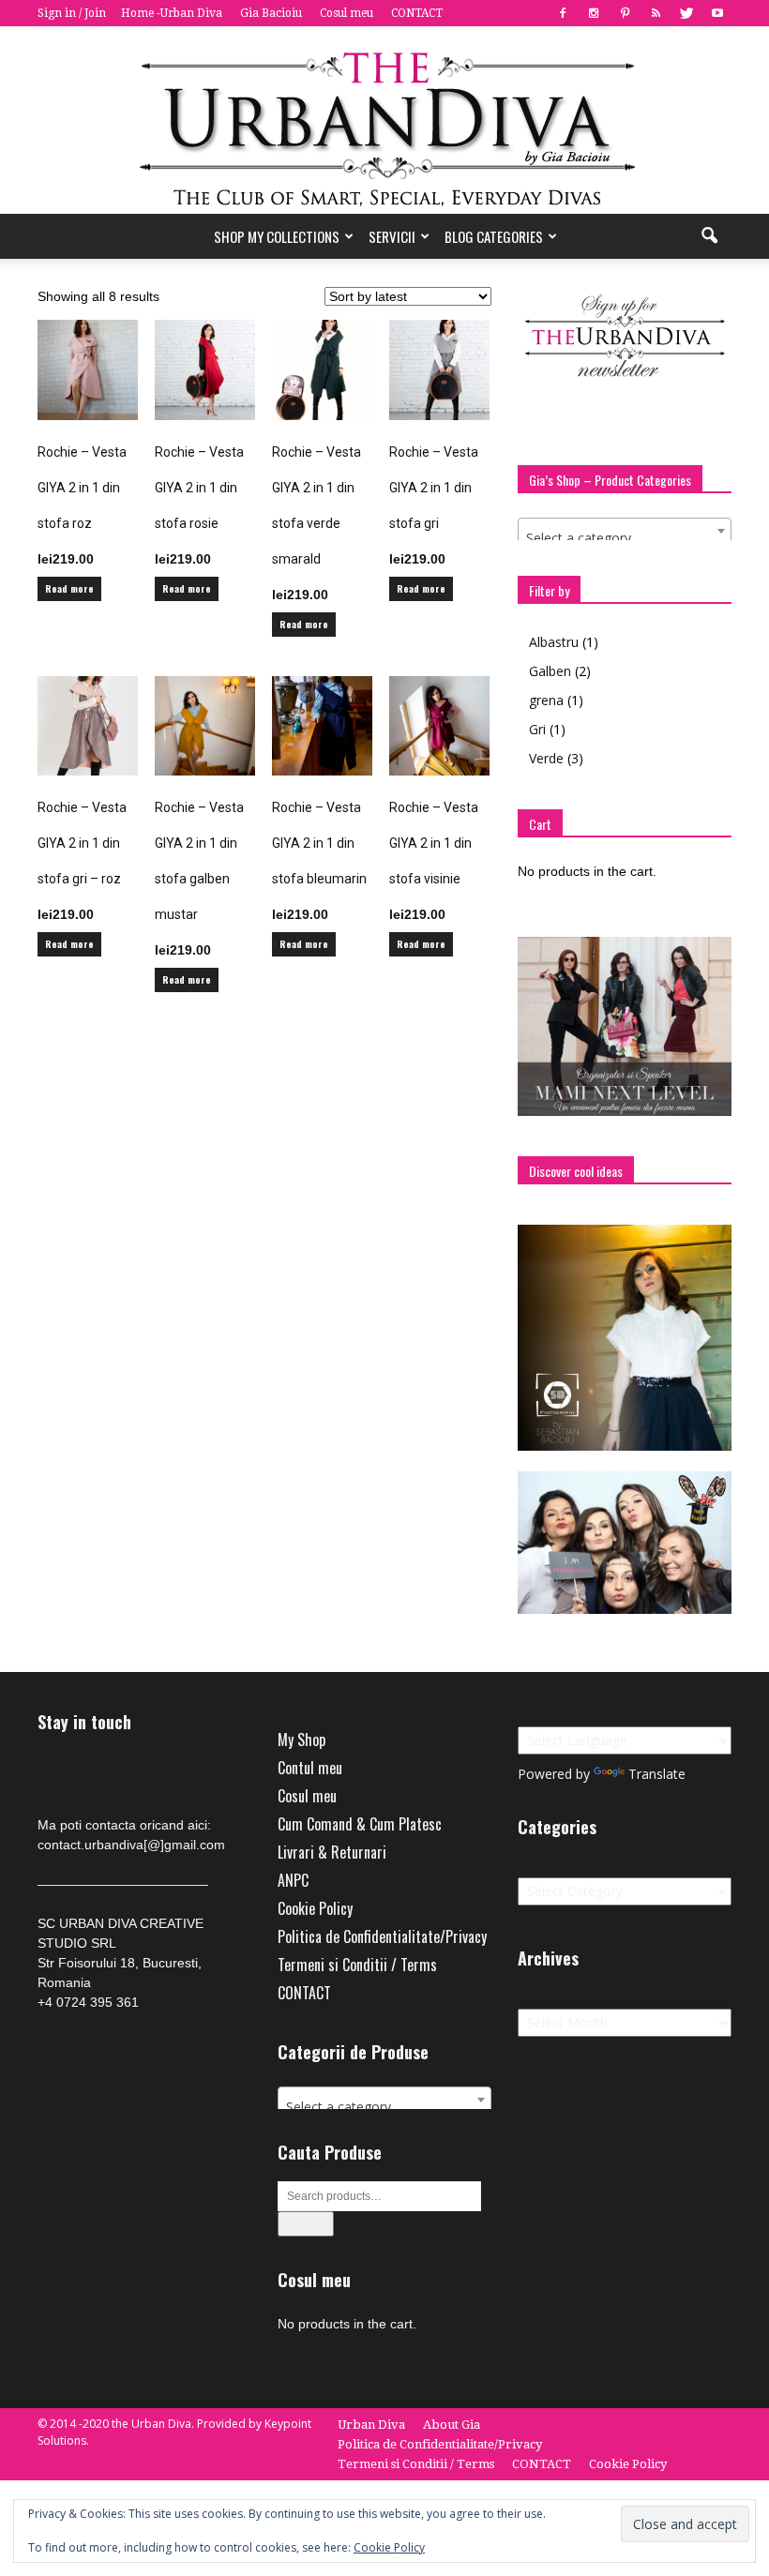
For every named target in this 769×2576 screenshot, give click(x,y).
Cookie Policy (315, 1908)
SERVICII (392, 236)
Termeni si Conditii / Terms (357, 1965)
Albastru (554, 642)
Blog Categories (494, 236)
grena (546, 700)
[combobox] (625, 531)
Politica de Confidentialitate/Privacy (382, 1936)
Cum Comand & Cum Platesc (360, 1824)
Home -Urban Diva (172, 13)
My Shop (302, 1740)
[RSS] (656, 13)
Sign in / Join (72, 13)
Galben (550, 671)
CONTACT (417, 13)
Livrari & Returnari (332, 1852)
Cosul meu (347, 13)
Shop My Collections (277, 236)
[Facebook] (563, 13)
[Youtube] (717, 13)
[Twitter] (686, 13)
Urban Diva (371, 2425)
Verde (546, 758)
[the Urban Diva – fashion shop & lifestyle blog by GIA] (384, 120)
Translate (657, 1774)
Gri (537, 729)
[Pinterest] (625, 13)
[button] (709, 236)
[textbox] (625, 538)
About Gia (452, 2425)
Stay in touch (84, 1722)
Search (306, 2224)
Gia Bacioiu (271, 13)
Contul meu (310, 1768)
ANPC (293, 1880)
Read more (69, 588)
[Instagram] (594, 13)
